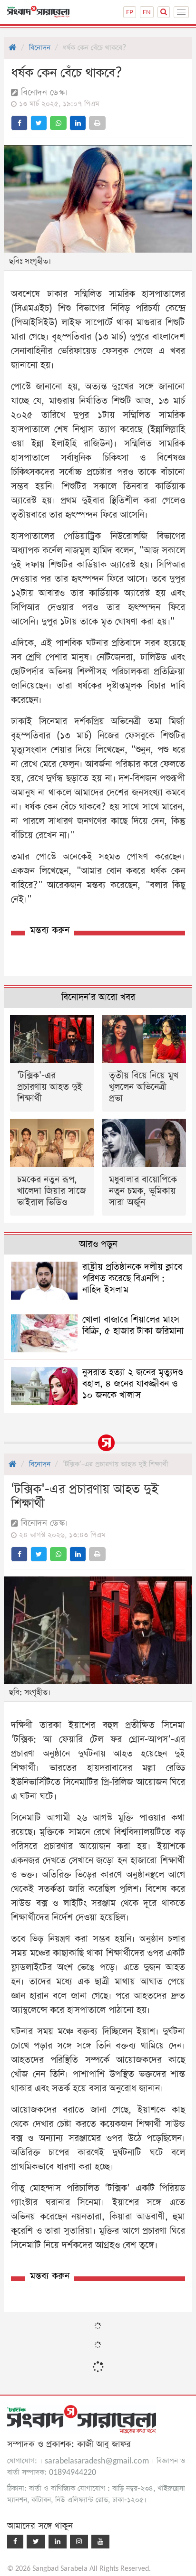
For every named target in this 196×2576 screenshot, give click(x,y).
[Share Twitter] (39, 123)
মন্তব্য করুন (50, 930)
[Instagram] (79, 2542)
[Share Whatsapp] (58, 123)
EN (147, 12)
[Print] (97, 123)
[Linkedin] (58, 2542)
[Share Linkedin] (78, 123)
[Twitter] (36, 2542)
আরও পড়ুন (98, 1244)
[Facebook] (15, 2542)
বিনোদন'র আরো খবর (98, 997)
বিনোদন (40, 48)
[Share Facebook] (19, 123)
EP (130, 12)
